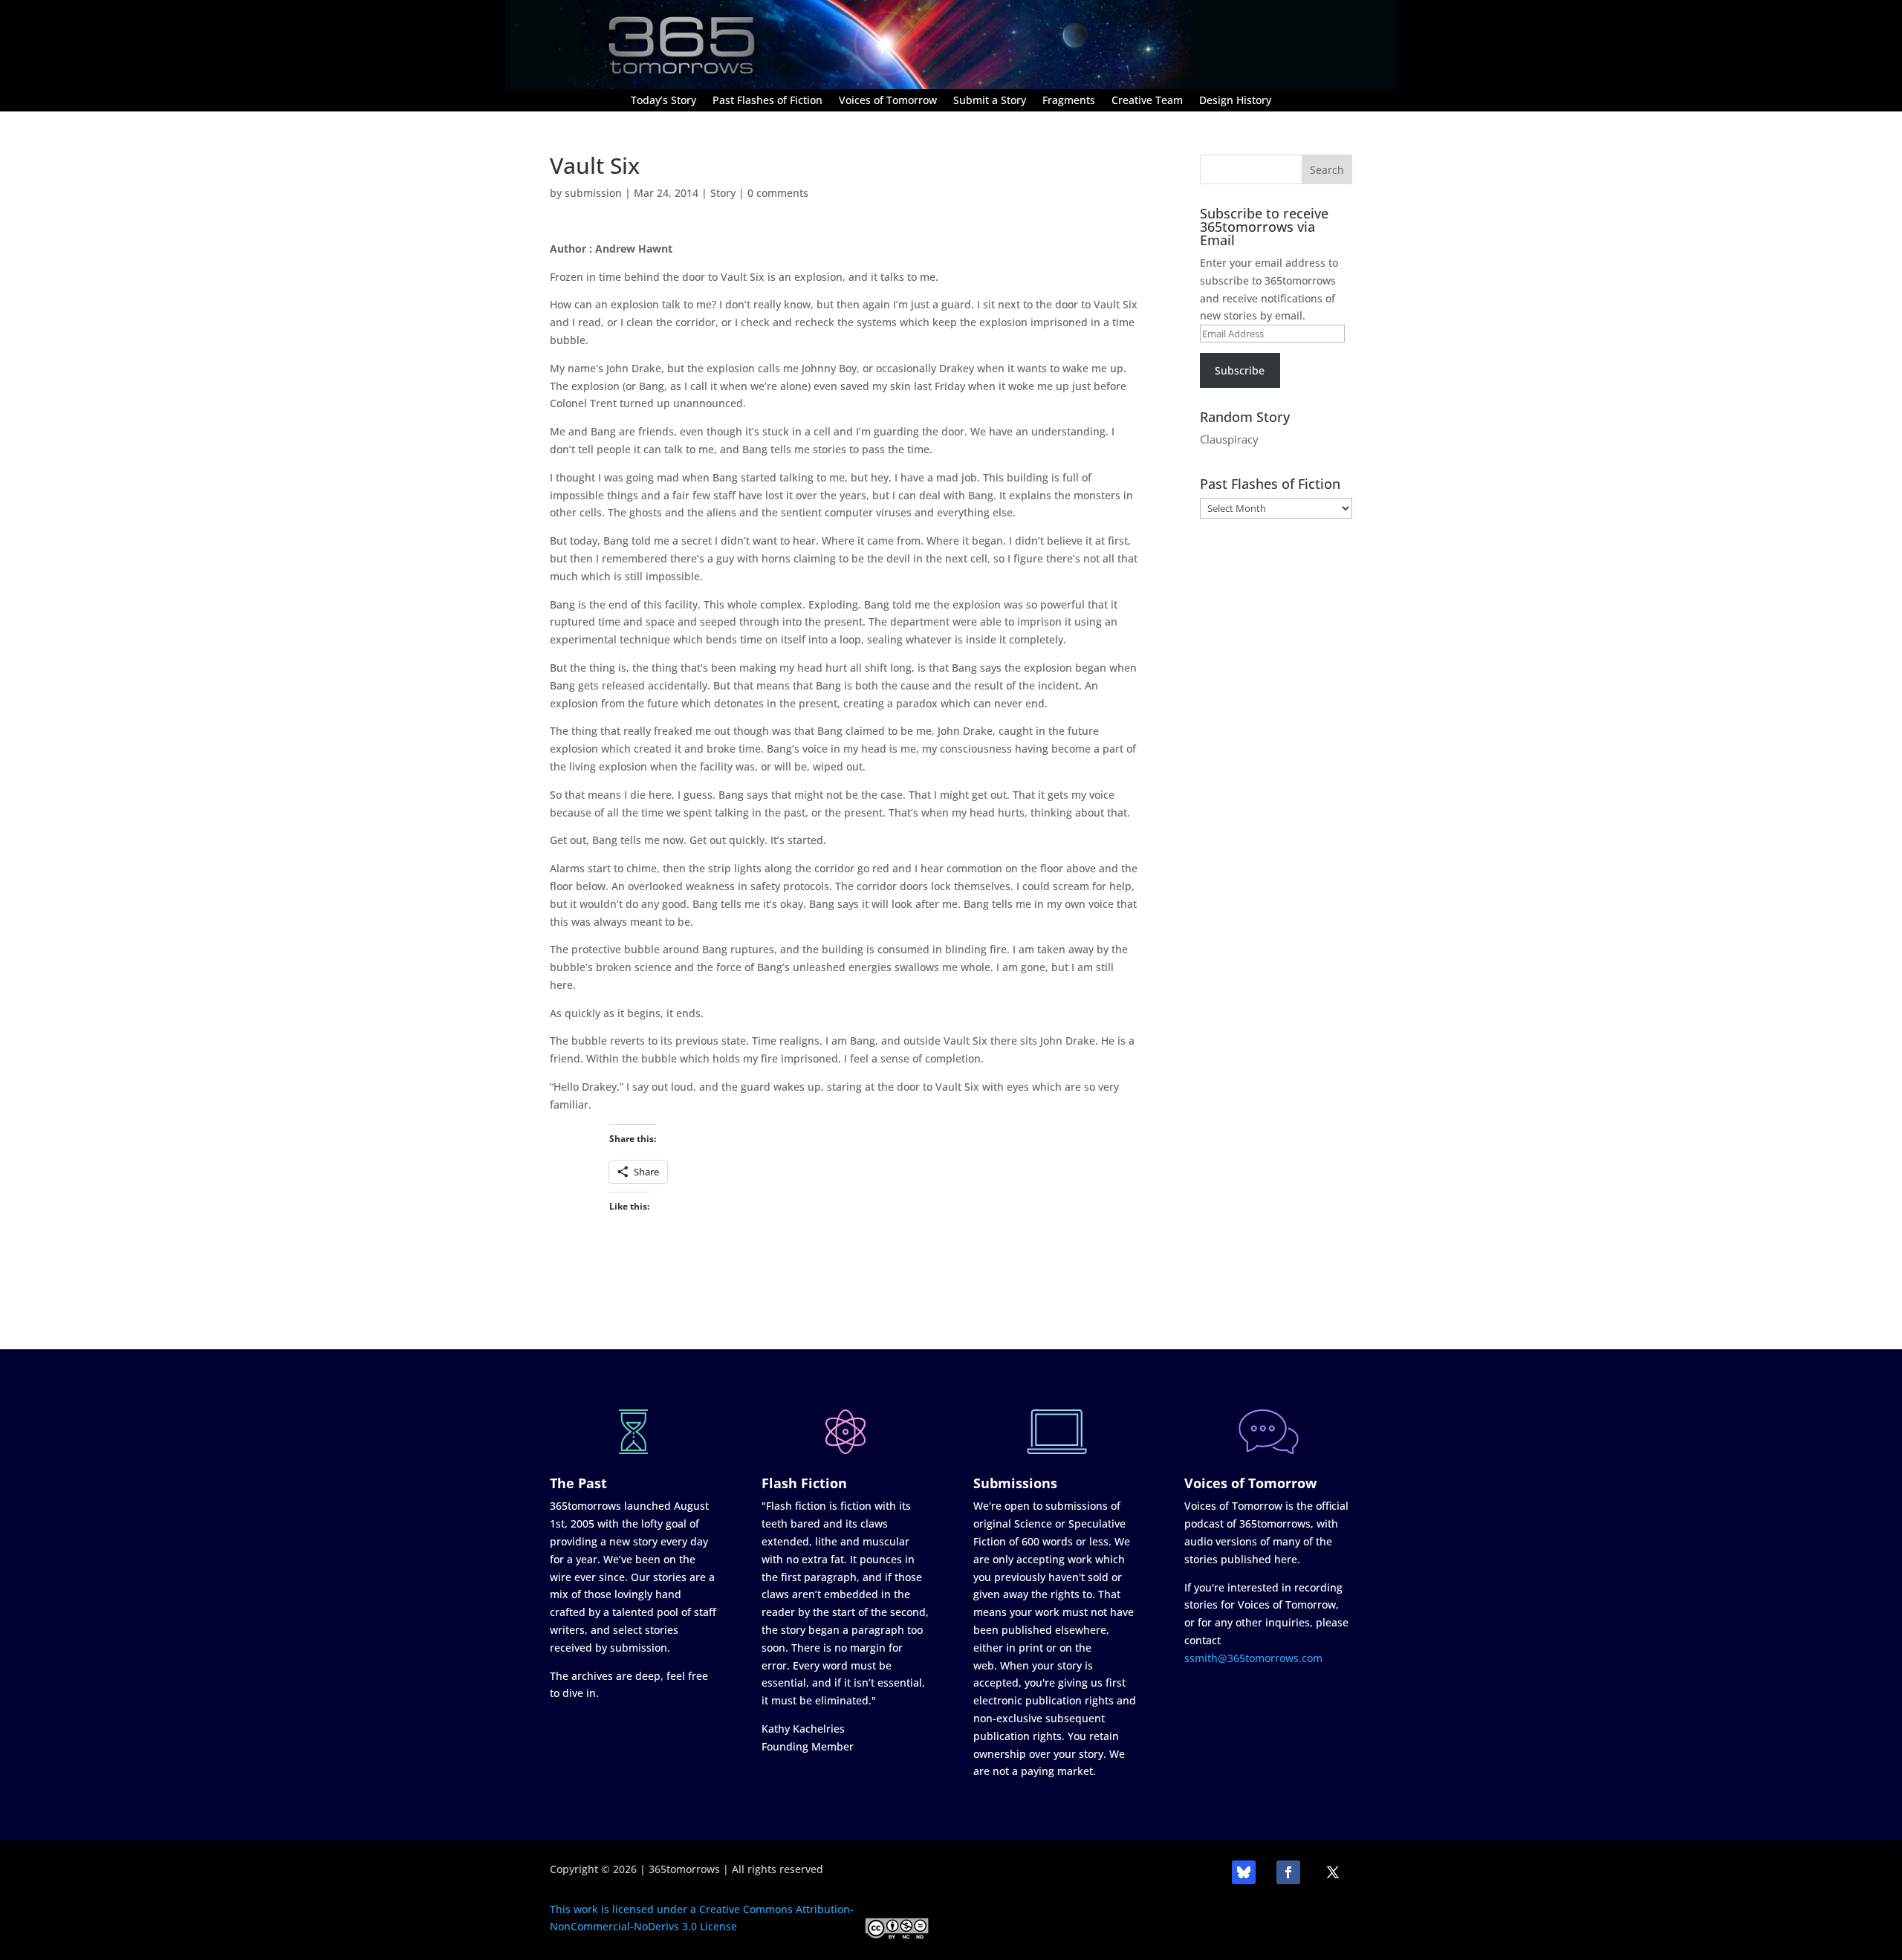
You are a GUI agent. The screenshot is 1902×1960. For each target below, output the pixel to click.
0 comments (778, 193)
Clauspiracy (1229, 439)
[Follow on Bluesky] (1244, 1872)
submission (593, 193)
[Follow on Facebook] (1288, 1872)
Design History (1235, 101)
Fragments (1069, 101)
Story (723, 193)
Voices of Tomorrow (888, 101)
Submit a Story (990, 101)
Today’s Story (663, 101)
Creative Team (1147, 101)
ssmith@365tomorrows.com (1253, 1658)
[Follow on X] (1333, 1872)
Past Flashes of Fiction (767, 101)
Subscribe (1240, 370)
